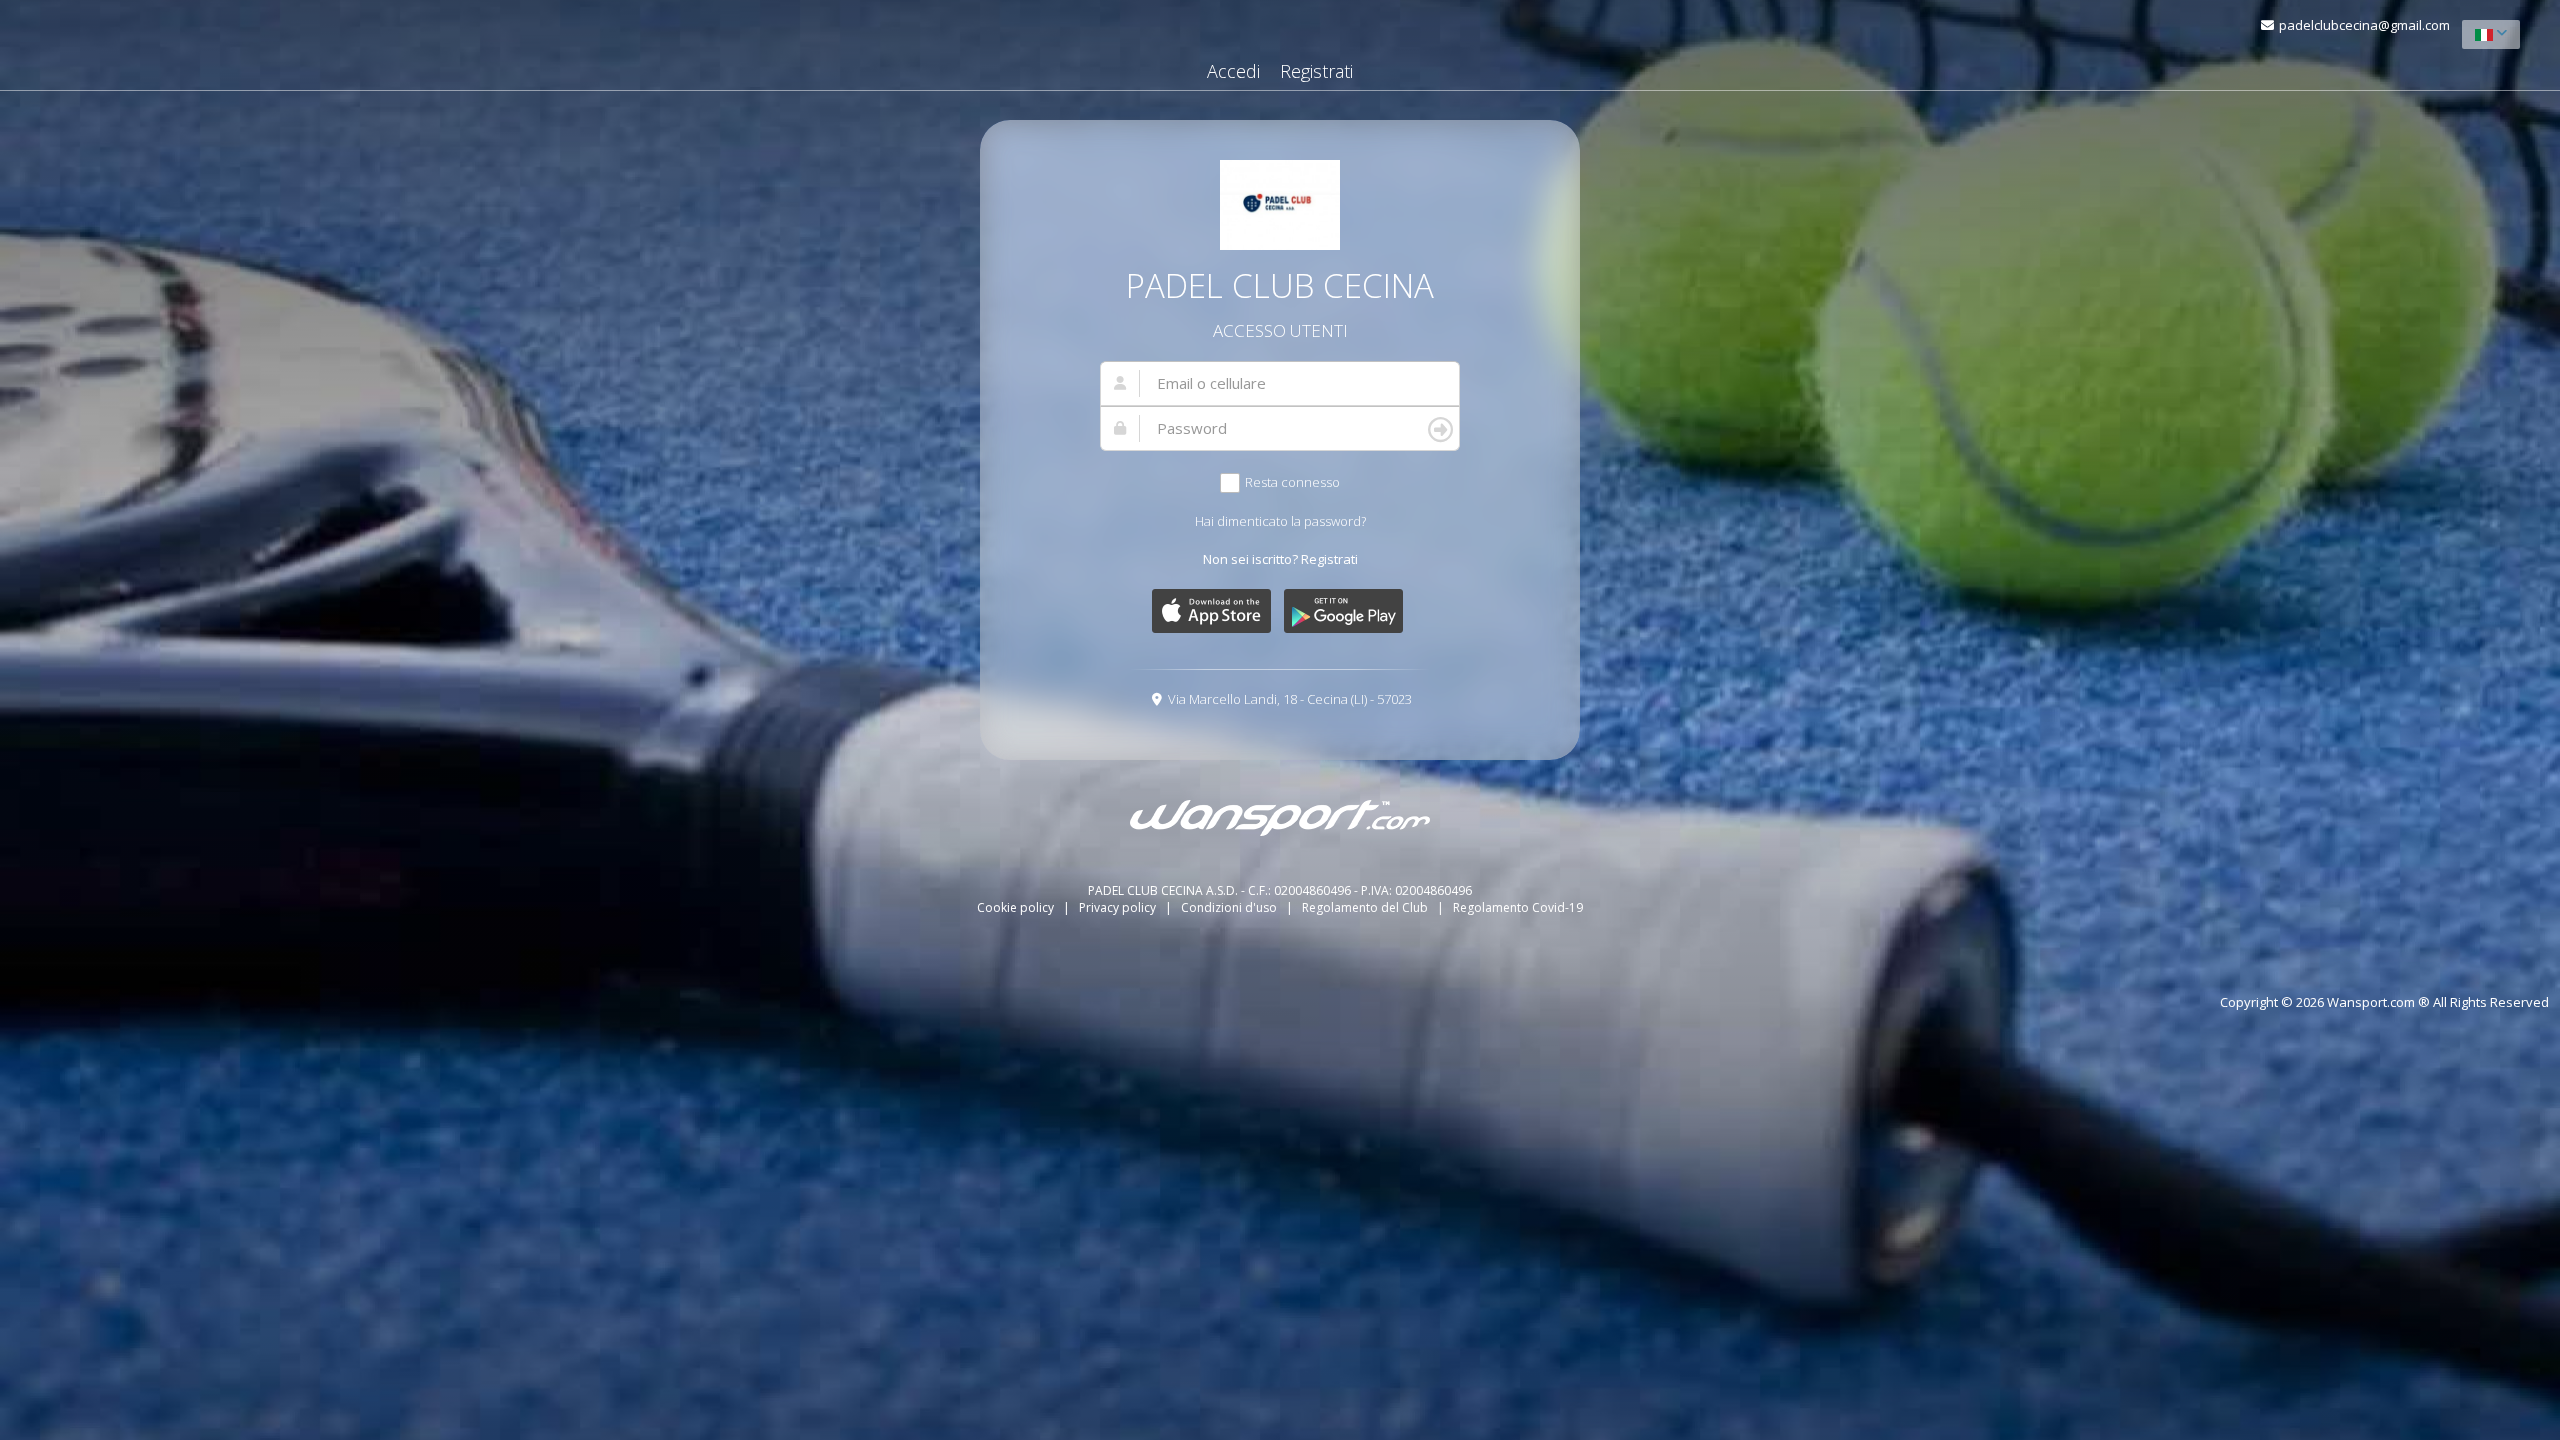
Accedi (1233, 71)
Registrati (1316, 71)
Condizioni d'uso (1230, 907)
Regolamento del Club (1366, 907)
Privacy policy (1119, 907)
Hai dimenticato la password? (1280, 521)
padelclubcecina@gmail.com (2364, 25)
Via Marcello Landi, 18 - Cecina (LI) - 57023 (1290, 699)
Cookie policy (1017, 907)
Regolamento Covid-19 (1518, 907)
